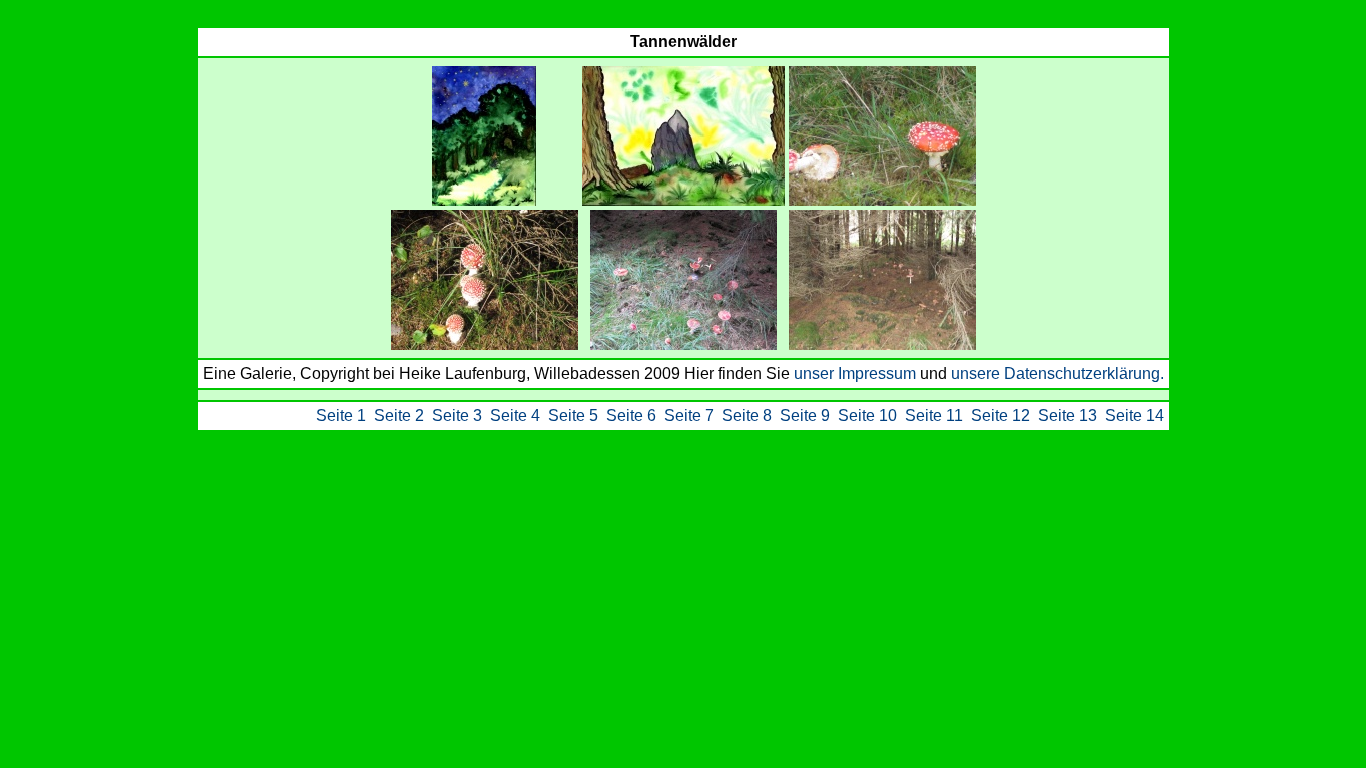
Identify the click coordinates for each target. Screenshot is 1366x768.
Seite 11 (934, 415)
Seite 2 (399, 415)
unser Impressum (857, 373)
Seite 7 (689, 415)
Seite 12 (1000, 415)
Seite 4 (515, 415)
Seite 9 (805, 415)
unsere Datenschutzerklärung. (1057, 373)
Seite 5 (573, 415)
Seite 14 (1134, 415)
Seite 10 (867, 415)
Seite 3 (457, 415)
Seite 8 (747, 415)
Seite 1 (341, 415)
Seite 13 (1067, 415)
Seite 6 (631, 415)
